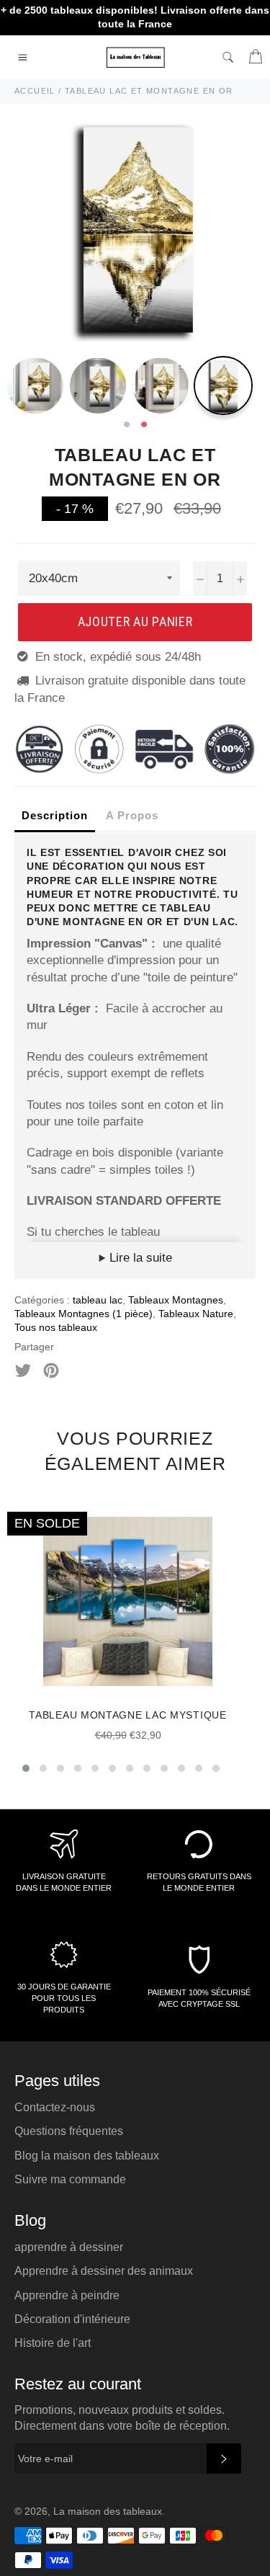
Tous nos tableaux (56, 1327)
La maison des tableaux (108, 2512)
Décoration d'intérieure (72, 2319)
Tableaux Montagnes (176, 1300)
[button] (26, 1768)
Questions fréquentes (69, 2131)
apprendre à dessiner (69, 2247)
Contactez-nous (55, 2107)
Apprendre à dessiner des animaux (104, 2271)
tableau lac (98, 1300)
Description (55, 815)
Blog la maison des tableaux (87, 2156)
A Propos (132, 815)
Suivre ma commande (70, 2179)
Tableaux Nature (196, 1314)
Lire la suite (139, 1258)
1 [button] (127, 425)
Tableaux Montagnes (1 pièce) (84, 1314)
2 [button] (144, 425)
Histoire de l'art (53, 2343)
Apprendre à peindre (67, 2295)
